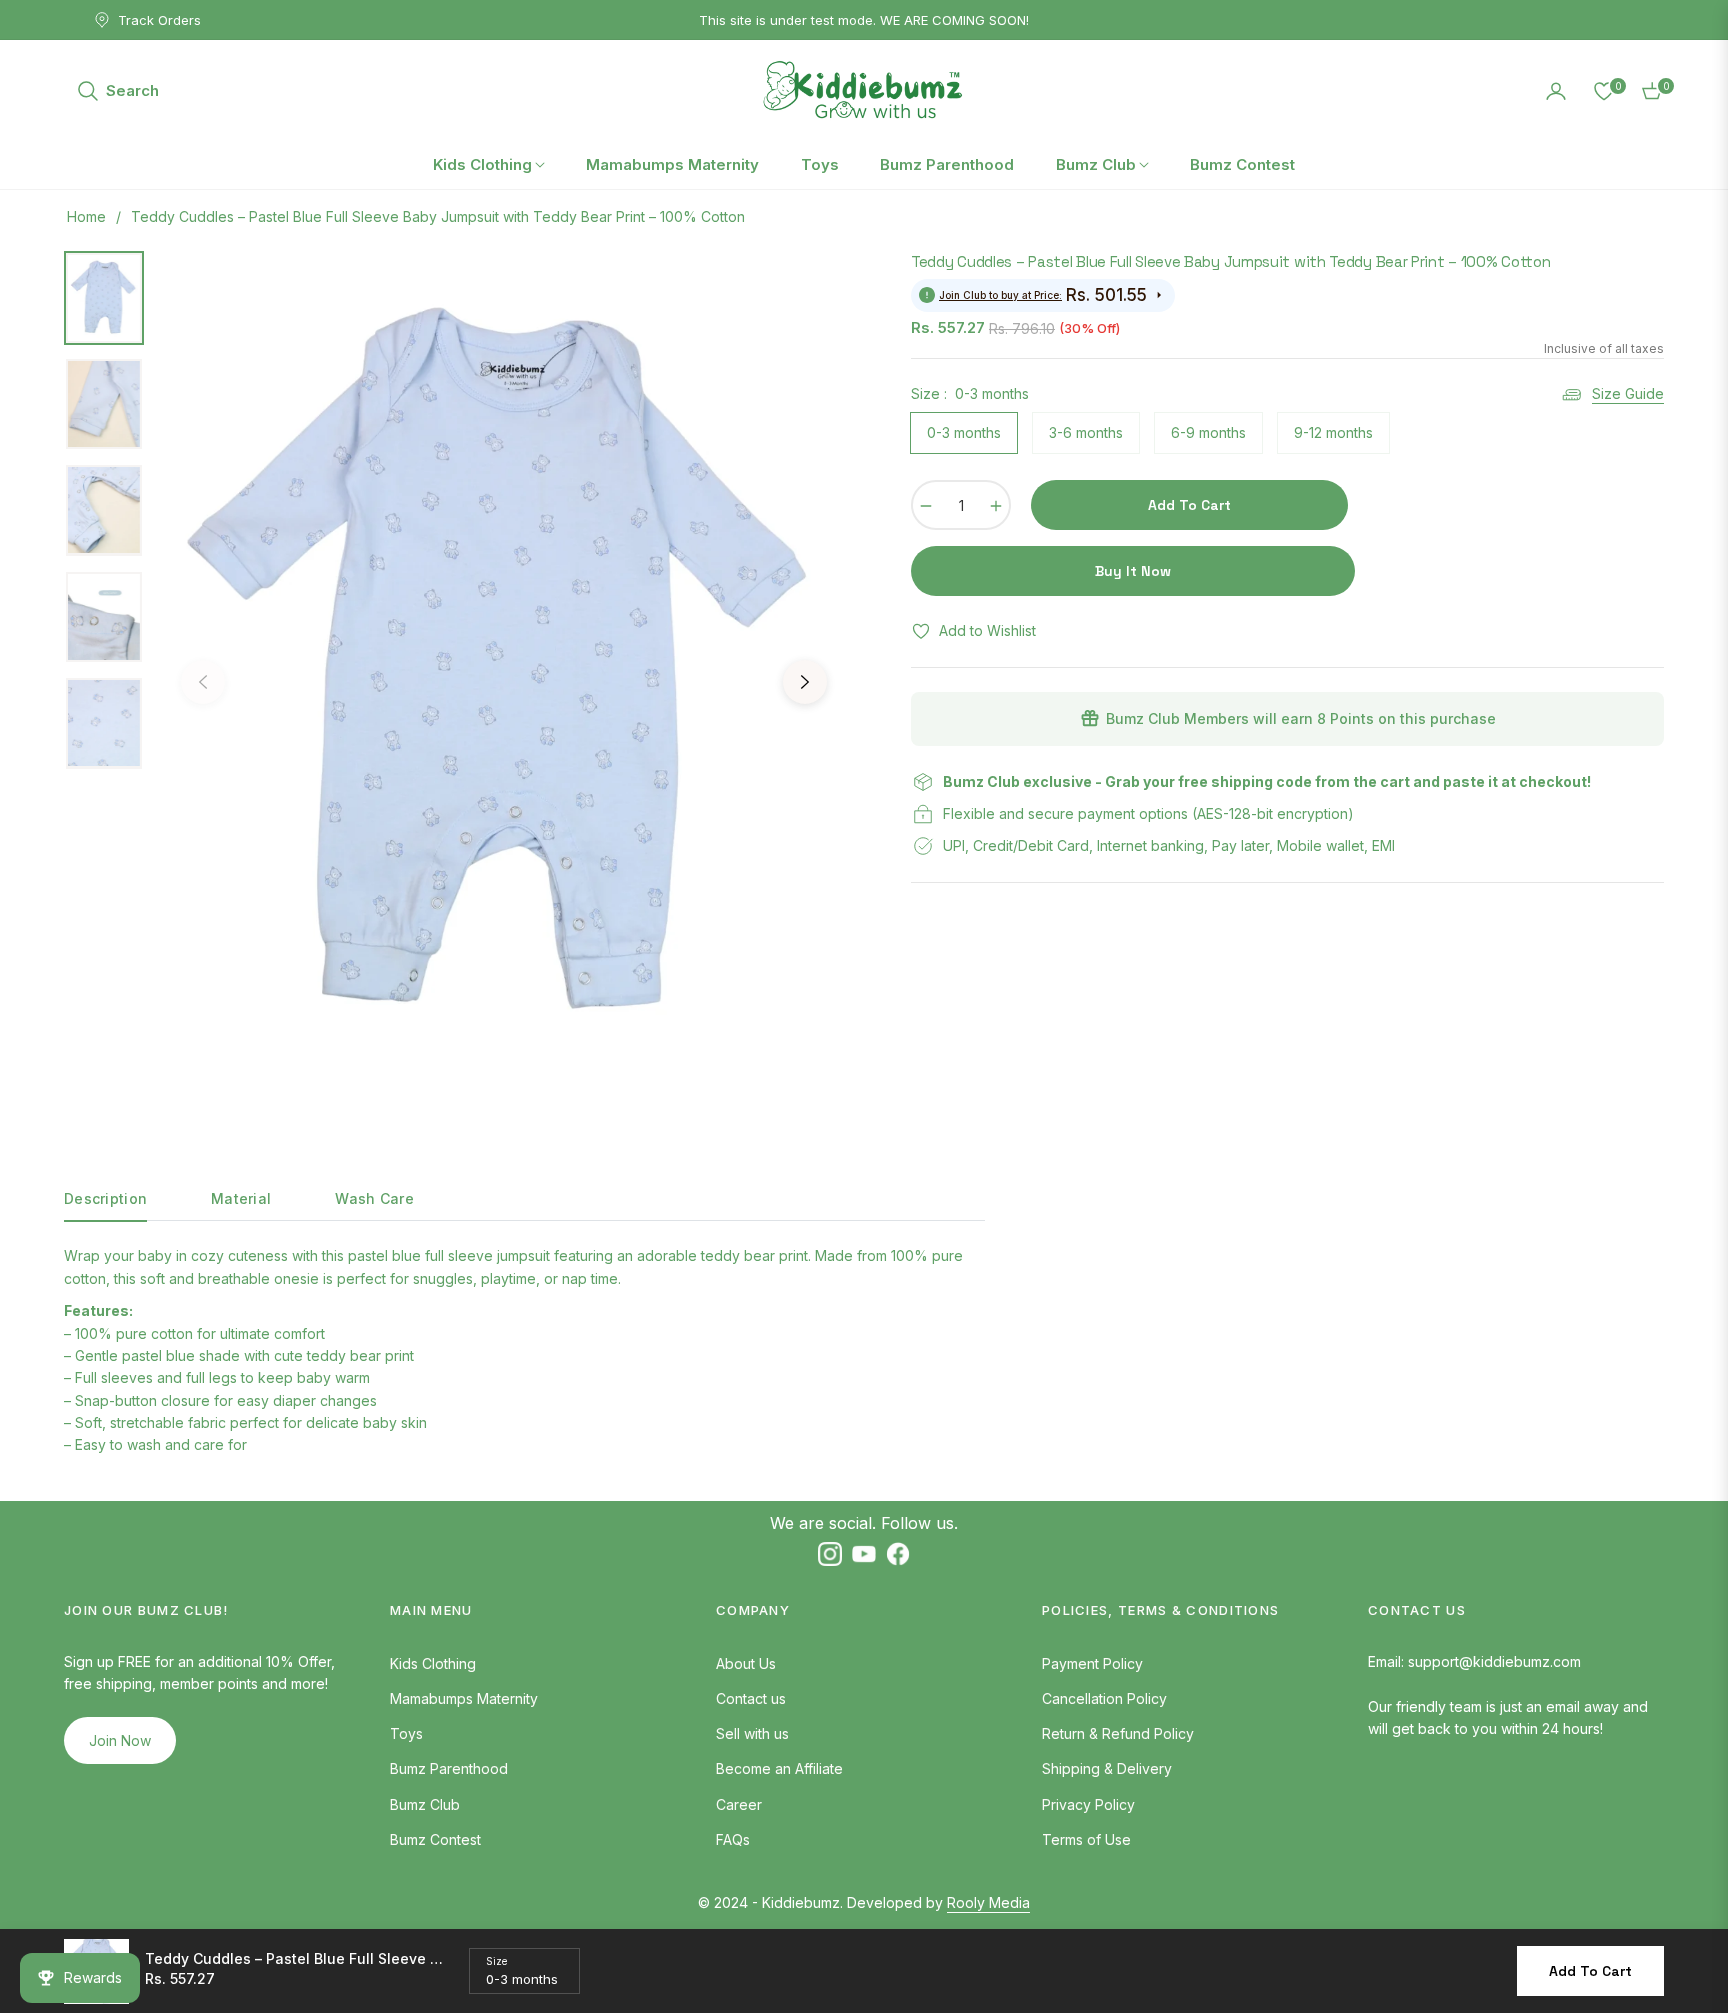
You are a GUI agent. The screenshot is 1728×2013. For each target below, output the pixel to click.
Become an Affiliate (779, 1768)
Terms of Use (1086, 1839)
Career (739, 1804)
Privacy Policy (1088, 1804)
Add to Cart (1590, 1971)
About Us (746, 1663)
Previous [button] (203, 682)
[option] (504, 667)
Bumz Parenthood (449, 1768)
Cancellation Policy (1104, 1698)
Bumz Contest (435, 1839)
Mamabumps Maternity (464, 1698)
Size (496, 1961)
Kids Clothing (433, 1663)
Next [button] (805, 682)
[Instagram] (830, 1553)
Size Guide (1628, 393)
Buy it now (1133, 571)
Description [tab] (105, 1199)
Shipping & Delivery (1107, 1768)
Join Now (120, 1740)
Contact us (751, 1698)
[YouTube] (864, 1553)
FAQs (733, 1839)
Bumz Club (425, 1804)
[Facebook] (898, 1553)
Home (86, 216)
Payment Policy (1092, 1663)
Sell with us (752, 1733)
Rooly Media (988, 1902)
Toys (406, 1733)
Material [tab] (241, 1199)
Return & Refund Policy (1118, 1733)
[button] (117, 91)
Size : (970, 393)
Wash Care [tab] (374, 1199)
